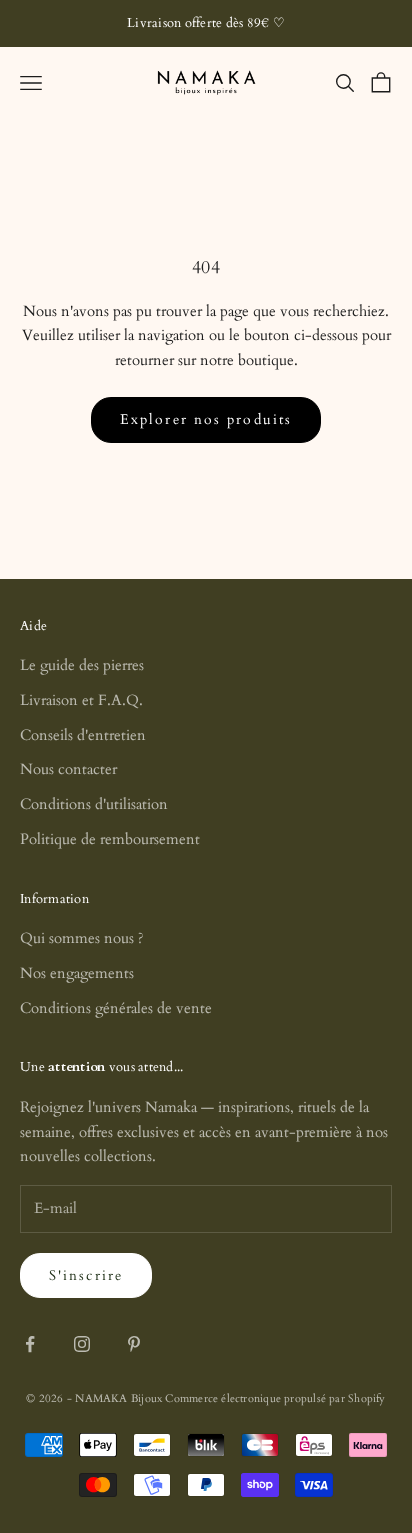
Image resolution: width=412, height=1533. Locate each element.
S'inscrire (86, 1275)
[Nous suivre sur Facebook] (30, 1344)
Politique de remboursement (110, 839)
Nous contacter (68, 769)
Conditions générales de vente (116, 1008)
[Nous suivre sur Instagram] (82, 1344)
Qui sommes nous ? (82, 938)
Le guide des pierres (82, 665)
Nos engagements (77, 973)
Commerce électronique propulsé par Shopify (275, 1398)
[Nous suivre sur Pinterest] (134, 1344)
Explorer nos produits (206, 419)
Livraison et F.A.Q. (81, 700)
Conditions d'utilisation (94, 804)
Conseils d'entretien (83, 735)
